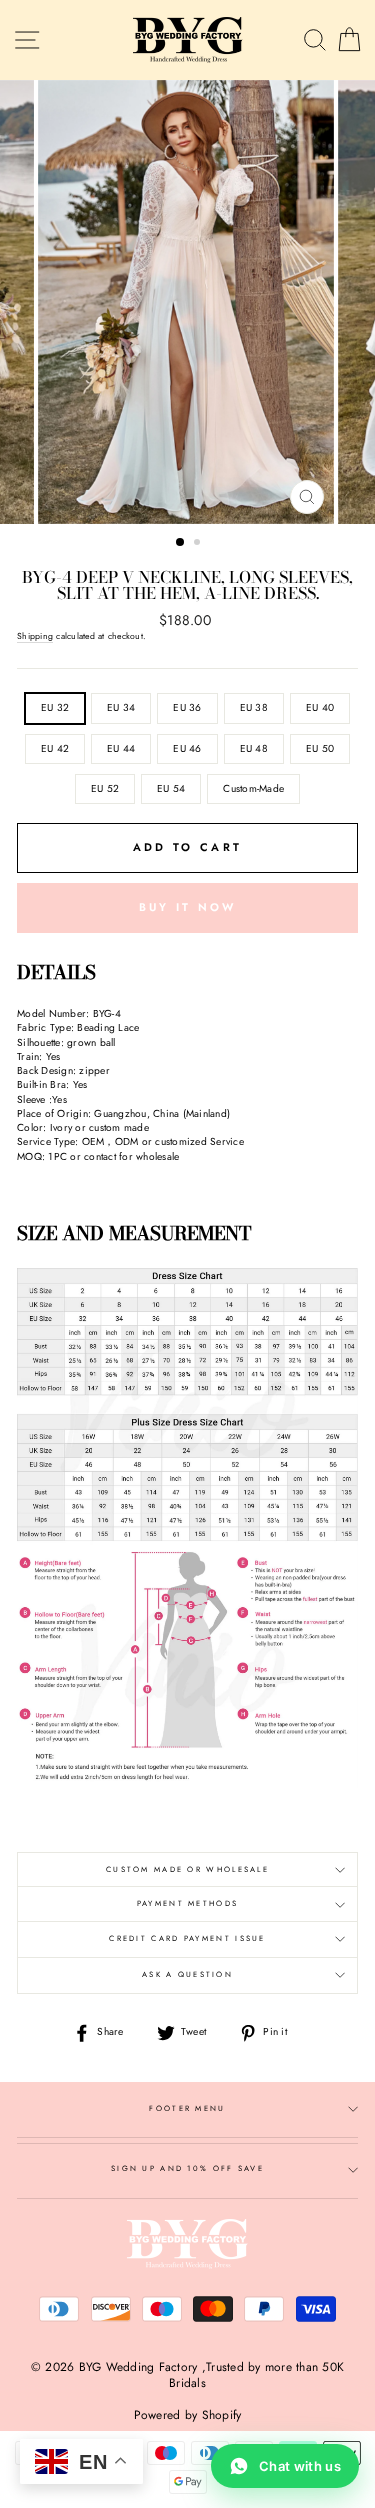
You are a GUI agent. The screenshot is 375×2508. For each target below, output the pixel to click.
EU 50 (320, 748)
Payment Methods (187, 1903)
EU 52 (105, 788)
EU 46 (187, 748)
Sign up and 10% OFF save (187, 2168)
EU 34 (121, 707)
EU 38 (254, 707)
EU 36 (187, 707)
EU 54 (171, 788)
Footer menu (187, 2108)
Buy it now (188, 907)
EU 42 (55, 748)
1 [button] (181, 543)
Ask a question (187, 1974)
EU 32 (55, 707)
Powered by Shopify (188, 2415)
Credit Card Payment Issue (187, 1938)
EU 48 (254, 748)
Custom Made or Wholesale (187, 1869)
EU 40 (320, 707)
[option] (188, 302)
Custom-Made (253, 788)
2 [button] (199, 544)
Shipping (35, 636)
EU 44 (121, 748)
